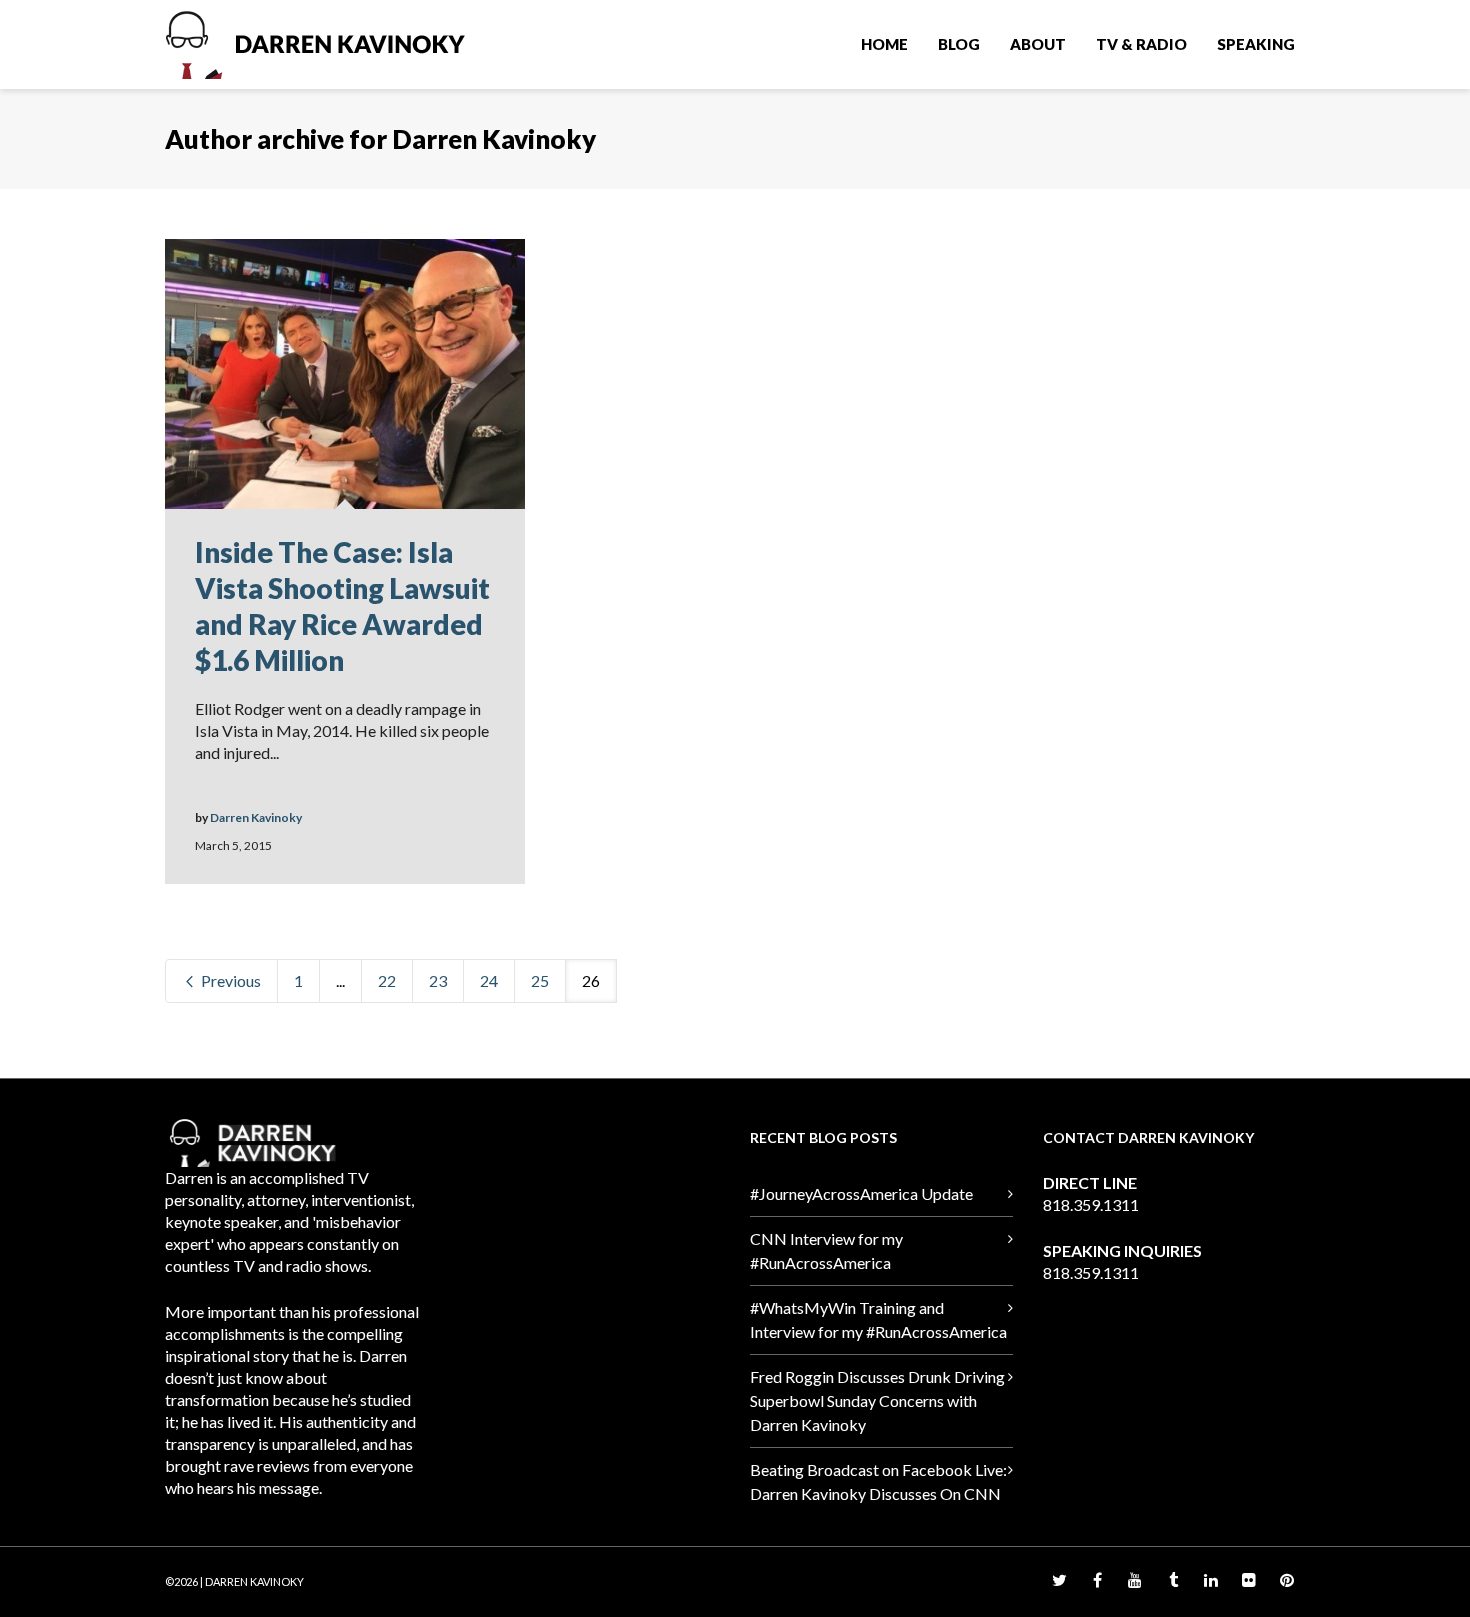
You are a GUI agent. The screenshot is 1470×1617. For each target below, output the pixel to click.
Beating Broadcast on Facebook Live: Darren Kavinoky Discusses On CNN (878, 1481)
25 (540, 980)
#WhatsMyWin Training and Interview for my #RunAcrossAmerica (878, 1319)
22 (387, 980)
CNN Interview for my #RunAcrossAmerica (826, 1250)
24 (489, 980)
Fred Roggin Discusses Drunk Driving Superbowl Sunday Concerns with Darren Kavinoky (877, 1400)
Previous (229, 980)
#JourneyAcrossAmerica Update (861, 1193)
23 (438, 980)
